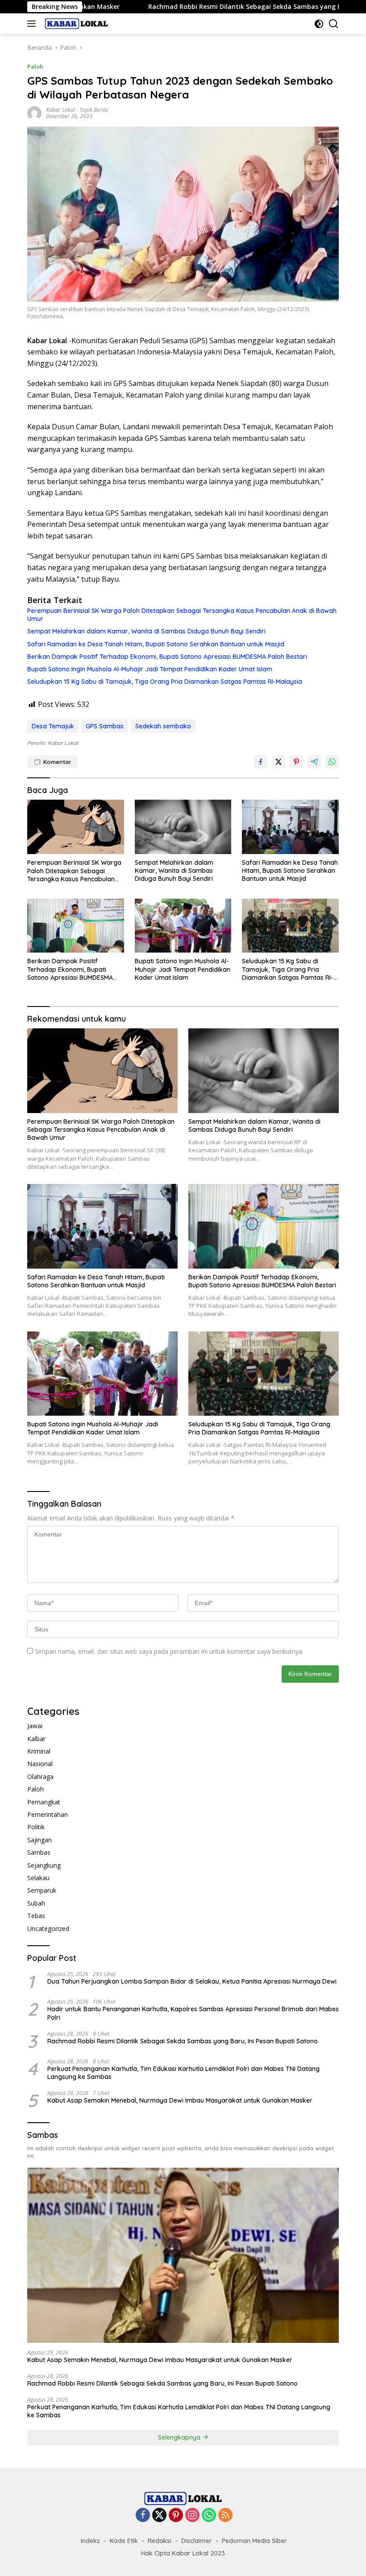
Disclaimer (197, 2541)
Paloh (35, 66)
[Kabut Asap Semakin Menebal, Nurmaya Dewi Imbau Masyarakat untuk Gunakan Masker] (183, 2255)
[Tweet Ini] (279, 762)
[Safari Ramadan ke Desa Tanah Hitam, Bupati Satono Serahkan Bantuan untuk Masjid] (290, 827)
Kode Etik (124, 2541)
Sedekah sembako (163, 726)
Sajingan (40, 1840)
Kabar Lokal (60, 110)
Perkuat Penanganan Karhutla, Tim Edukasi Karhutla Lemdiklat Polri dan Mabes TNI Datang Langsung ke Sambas (183, 2073)
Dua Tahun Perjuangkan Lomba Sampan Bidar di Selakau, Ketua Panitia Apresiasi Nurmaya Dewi (192, 1981)
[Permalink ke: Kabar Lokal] (34, 113)
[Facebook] (143, 2516)
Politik (36, 1827)
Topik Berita (94, 110)
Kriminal (39, 1751)
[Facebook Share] (261, 762)
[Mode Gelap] (319, 24)
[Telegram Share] (314, 762)
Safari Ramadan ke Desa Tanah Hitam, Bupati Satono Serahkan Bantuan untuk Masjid (156, 644)
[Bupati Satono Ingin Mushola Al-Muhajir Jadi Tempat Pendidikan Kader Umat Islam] (183, 926)
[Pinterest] (176, 2516)
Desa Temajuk (53, 726)
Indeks (90, 2541)
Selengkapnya (180, 2437)
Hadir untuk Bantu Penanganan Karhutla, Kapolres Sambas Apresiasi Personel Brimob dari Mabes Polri (193, 2013)
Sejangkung (44, 1865)
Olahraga (40, 1777)
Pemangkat (44, 1802)
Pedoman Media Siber (254, 2541)
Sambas (39, 1852)
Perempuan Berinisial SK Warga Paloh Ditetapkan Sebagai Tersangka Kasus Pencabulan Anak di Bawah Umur (182, 615)
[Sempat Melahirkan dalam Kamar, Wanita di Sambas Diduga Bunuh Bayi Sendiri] (183, 827)
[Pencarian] (334, 24)
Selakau (38, 1878)
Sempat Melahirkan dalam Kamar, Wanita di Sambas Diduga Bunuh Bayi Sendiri (146, 631)
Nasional (40, 1764)
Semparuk (42, 1890)
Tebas (36, 1916)
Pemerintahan (48, 1814)
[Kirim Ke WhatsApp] (332, 762)
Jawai (35, 1726)
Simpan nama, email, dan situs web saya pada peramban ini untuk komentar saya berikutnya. (169, 1651)
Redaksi (160, 2541)
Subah (36, 1903)
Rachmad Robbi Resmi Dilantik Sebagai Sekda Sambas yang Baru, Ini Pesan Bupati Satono (197, 7)
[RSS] (225, 2516)
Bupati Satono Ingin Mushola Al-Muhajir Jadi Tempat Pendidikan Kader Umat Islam (150, 669)
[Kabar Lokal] (75, 24)
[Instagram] (192, 2516)
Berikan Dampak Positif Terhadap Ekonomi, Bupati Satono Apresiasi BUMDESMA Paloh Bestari (167, 657)
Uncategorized (48, 1929)
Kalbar (36, 1739)
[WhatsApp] (209, 2516)
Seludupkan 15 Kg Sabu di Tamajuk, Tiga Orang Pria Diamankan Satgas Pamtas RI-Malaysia (165, 682)
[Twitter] (159, 2516)
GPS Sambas (105, 726)
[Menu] (33, 24)
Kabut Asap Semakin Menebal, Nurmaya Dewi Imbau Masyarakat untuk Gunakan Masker (180, 2100)
